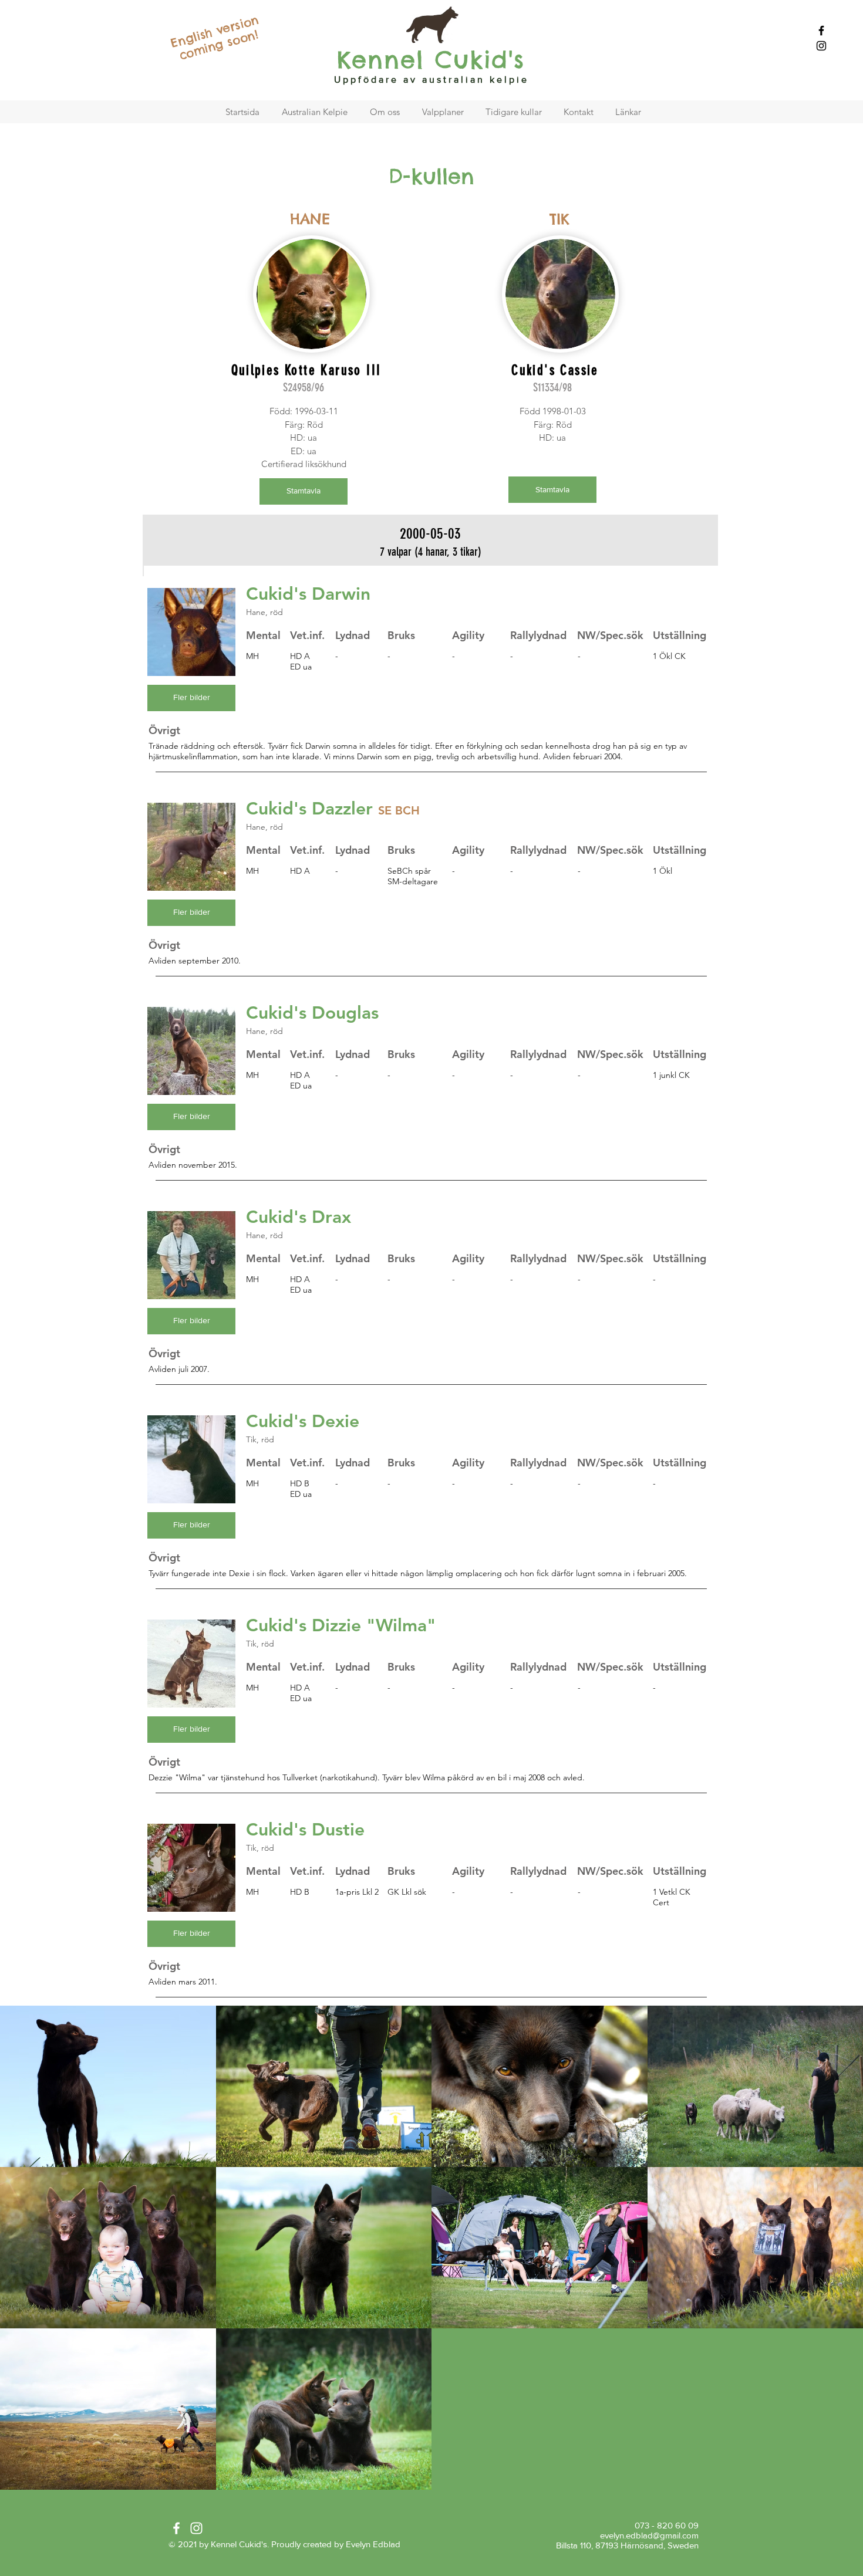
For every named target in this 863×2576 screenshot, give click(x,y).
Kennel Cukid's (431, 60)
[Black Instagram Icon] (821, 46)
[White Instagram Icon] (196, 2528)
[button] (191, 698)
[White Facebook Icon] (176, 2528)
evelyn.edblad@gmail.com (649, 2535)
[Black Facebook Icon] (821, 31)
